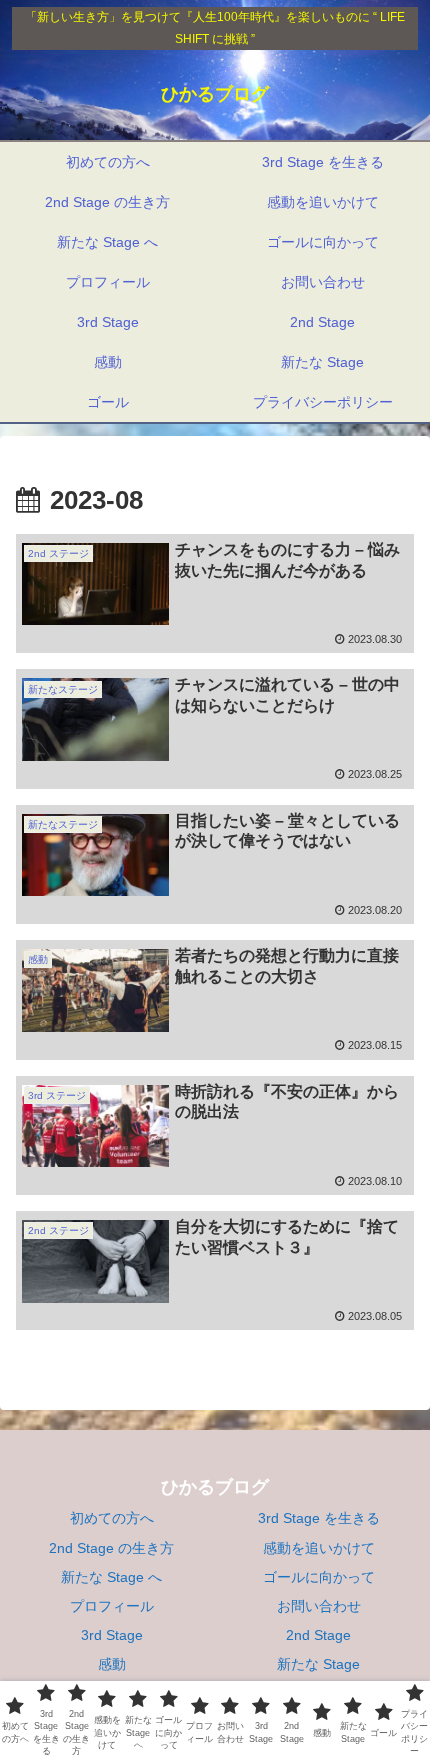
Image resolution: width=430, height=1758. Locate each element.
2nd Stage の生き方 (111, 1548)
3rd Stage (112, 1635)
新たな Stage (318, 1664)
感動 (112, 1664)
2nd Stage (318, 1635)
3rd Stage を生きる (319, 1518)
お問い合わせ (319, 1606)
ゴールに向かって (319, 1577)
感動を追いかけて (319, 1548)
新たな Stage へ (111, 1577)
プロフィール (112, 1606)
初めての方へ (112, 1518)
